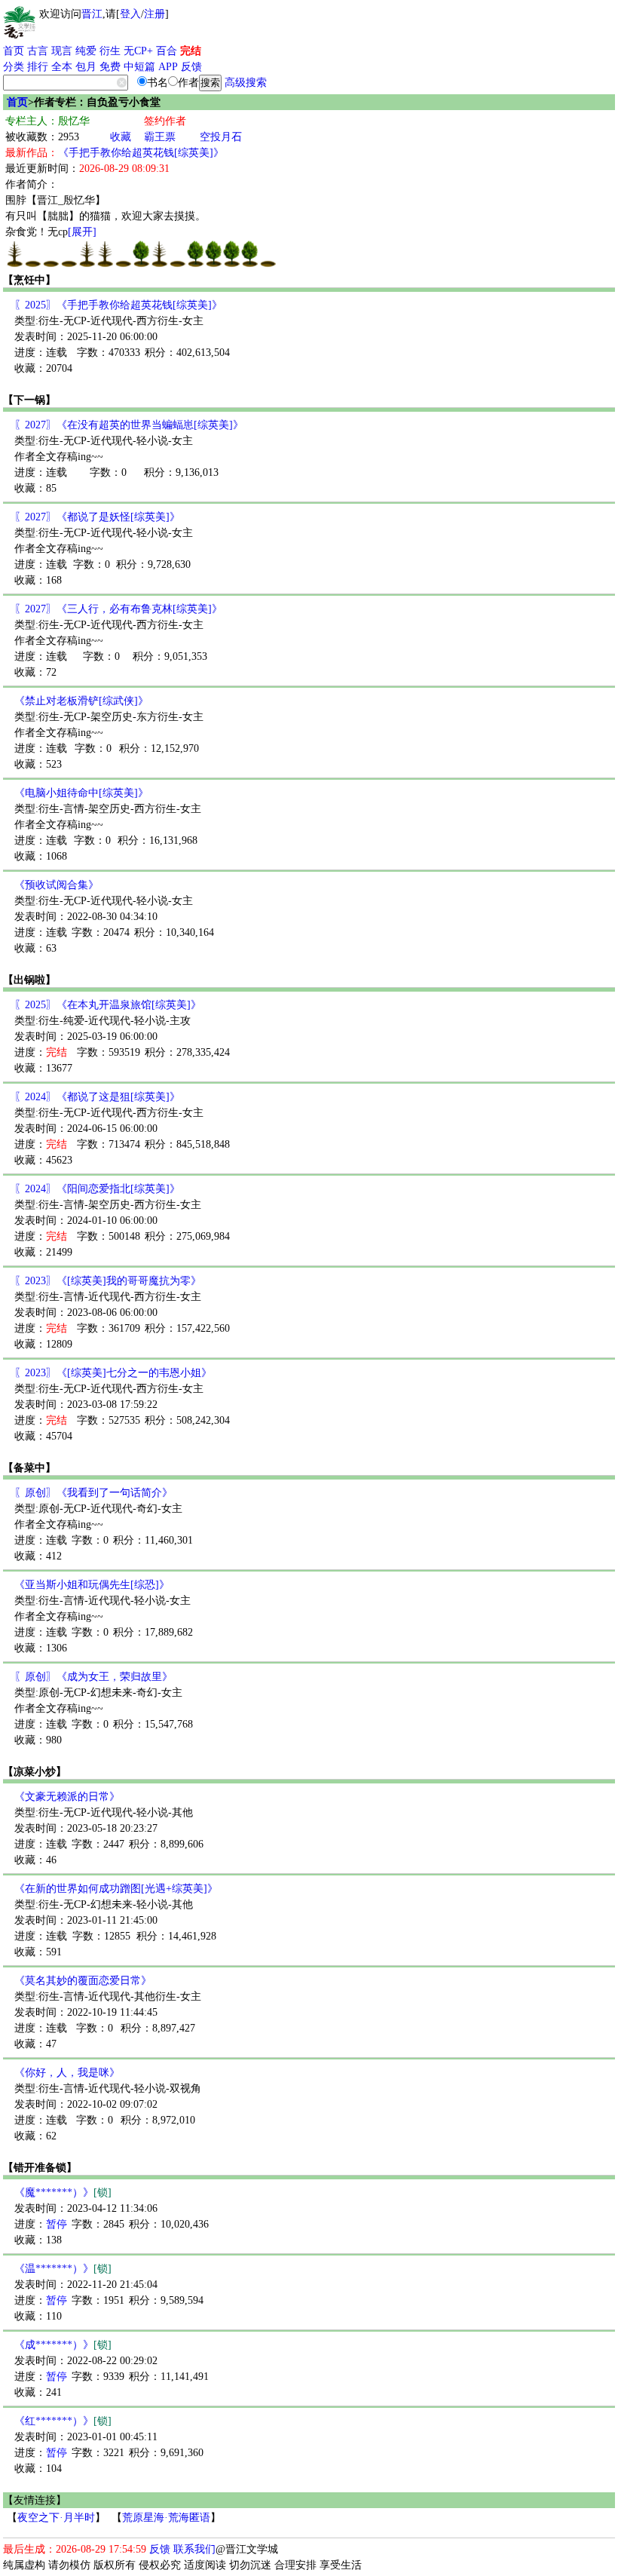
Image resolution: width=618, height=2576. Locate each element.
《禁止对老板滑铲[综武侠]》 (81, 701)
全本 (62, 67)
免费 (110, 67)
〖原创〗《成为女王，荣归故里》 (93, 1677)
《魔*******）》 (63, 2193)
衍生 (110, 51)
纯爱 (86, 51)
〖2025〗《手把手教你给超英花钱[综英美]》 (118, 305)
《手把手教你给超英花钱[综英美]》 (141, 153)
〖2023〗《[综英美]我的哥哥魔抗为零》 (108, 1281)
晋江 (92, 14)
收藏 (121, 137)
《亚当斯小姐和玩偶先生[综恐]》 (92, 1585)
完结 (191, 51)
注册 (154, 14)
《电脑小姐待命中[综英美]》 (81, 793)
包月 (86, 67)
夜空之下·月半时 (56, 2518)
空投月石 (221, 137)
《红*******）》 (63, 2421)
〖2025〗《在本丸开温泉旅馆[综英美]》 (108, 1005)
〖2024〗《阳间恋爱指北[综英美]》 (97, 1189)
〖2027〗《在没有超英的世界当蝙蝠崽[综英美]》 (129, 425)
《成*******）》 (63, 2345)
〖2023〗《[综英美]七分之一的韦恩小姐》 (113, 1373)
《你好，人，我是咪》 (67, 2073)
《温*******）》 (63, 2269)
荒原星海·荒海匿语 (166, 2518)
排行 (38, 67)
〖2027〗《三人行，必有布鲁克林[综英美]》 (118, 609)
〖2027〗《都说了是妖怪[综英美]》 (97, 517)
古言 (38, 51)
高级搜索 (246, 83)
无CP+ (138, 51)
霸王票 (160, 137)
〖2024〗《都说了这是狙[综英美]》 (97, 1097)
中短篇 (139, 67)
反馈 (191, 67)
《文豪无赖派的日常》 (67, 1797)
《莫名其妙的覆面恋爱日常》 (83, 1981)
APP (168, 67)
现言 (62, 51)
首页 (14, 51)
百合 (167, 51)
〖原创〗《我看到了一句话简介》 (93, 1493)
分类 (14, 67)
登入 (130, 14)
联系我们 (194, 2549)
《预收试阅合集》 (57, 885)
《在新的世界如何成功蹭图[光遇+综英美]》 (116, 1889)
